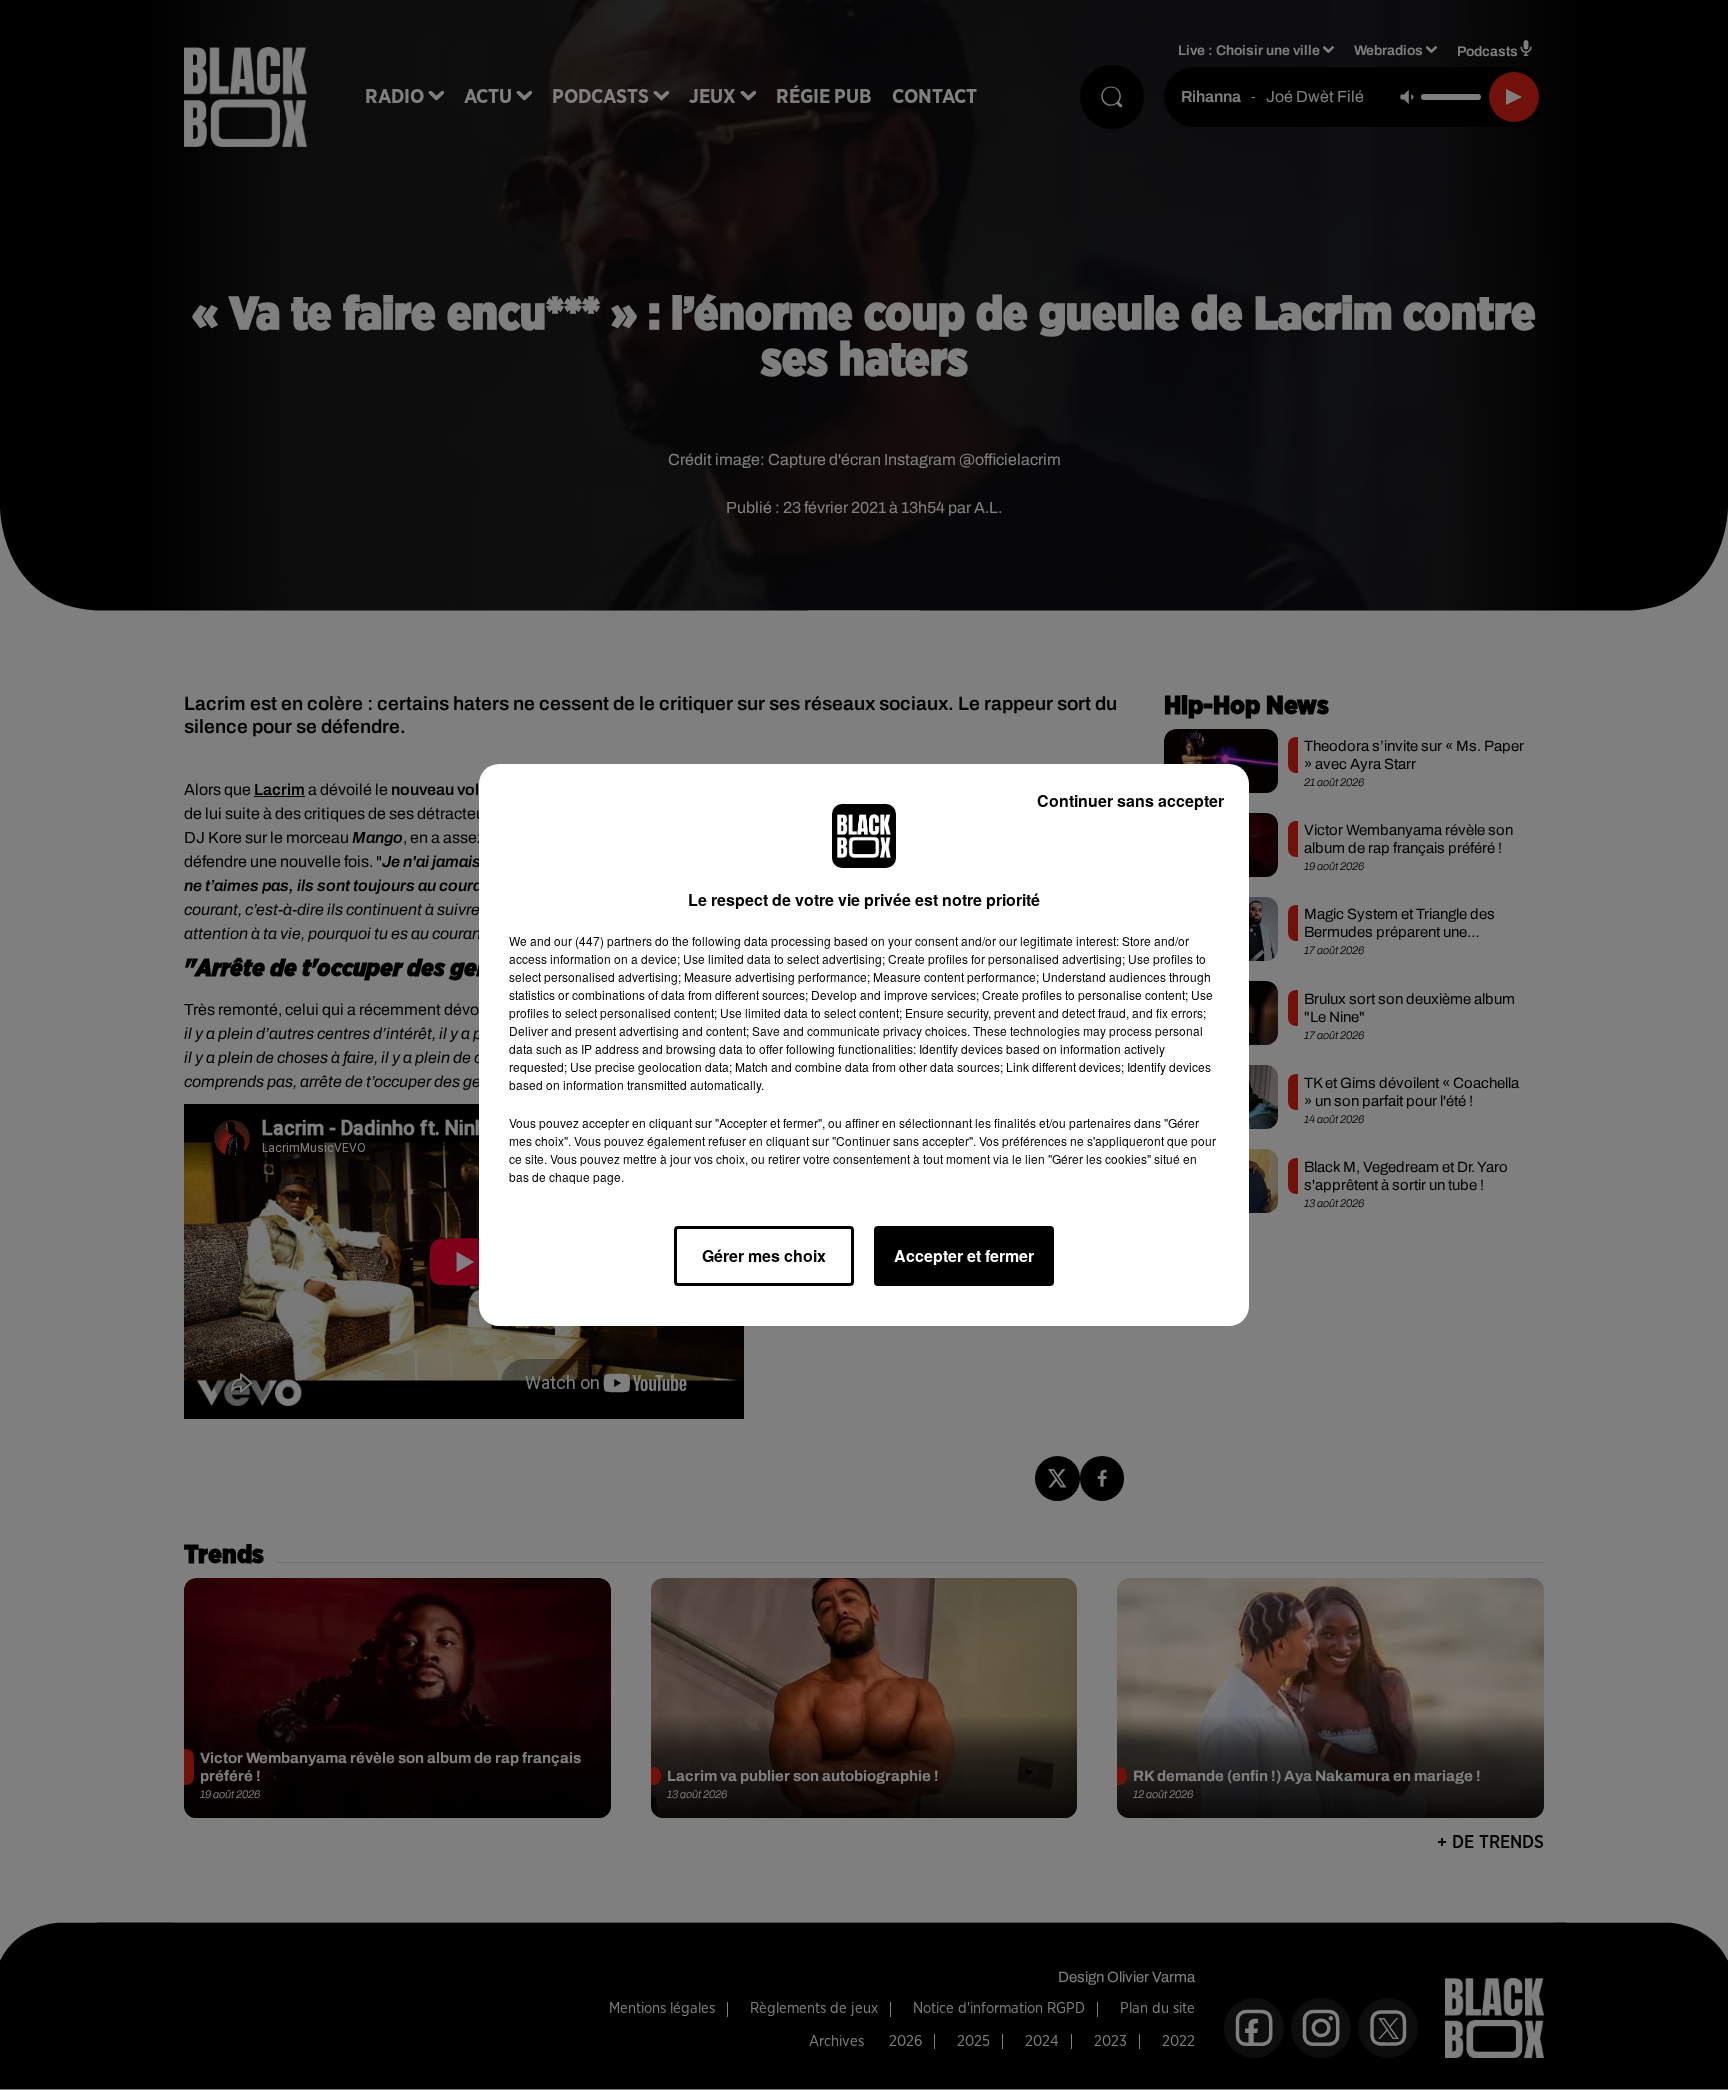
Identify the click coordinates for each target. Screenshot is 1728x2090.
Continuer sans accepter (1130, 800)
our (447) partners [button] (603, 940)
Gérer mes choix (764, 1255)
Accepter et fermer (964, 1255)
